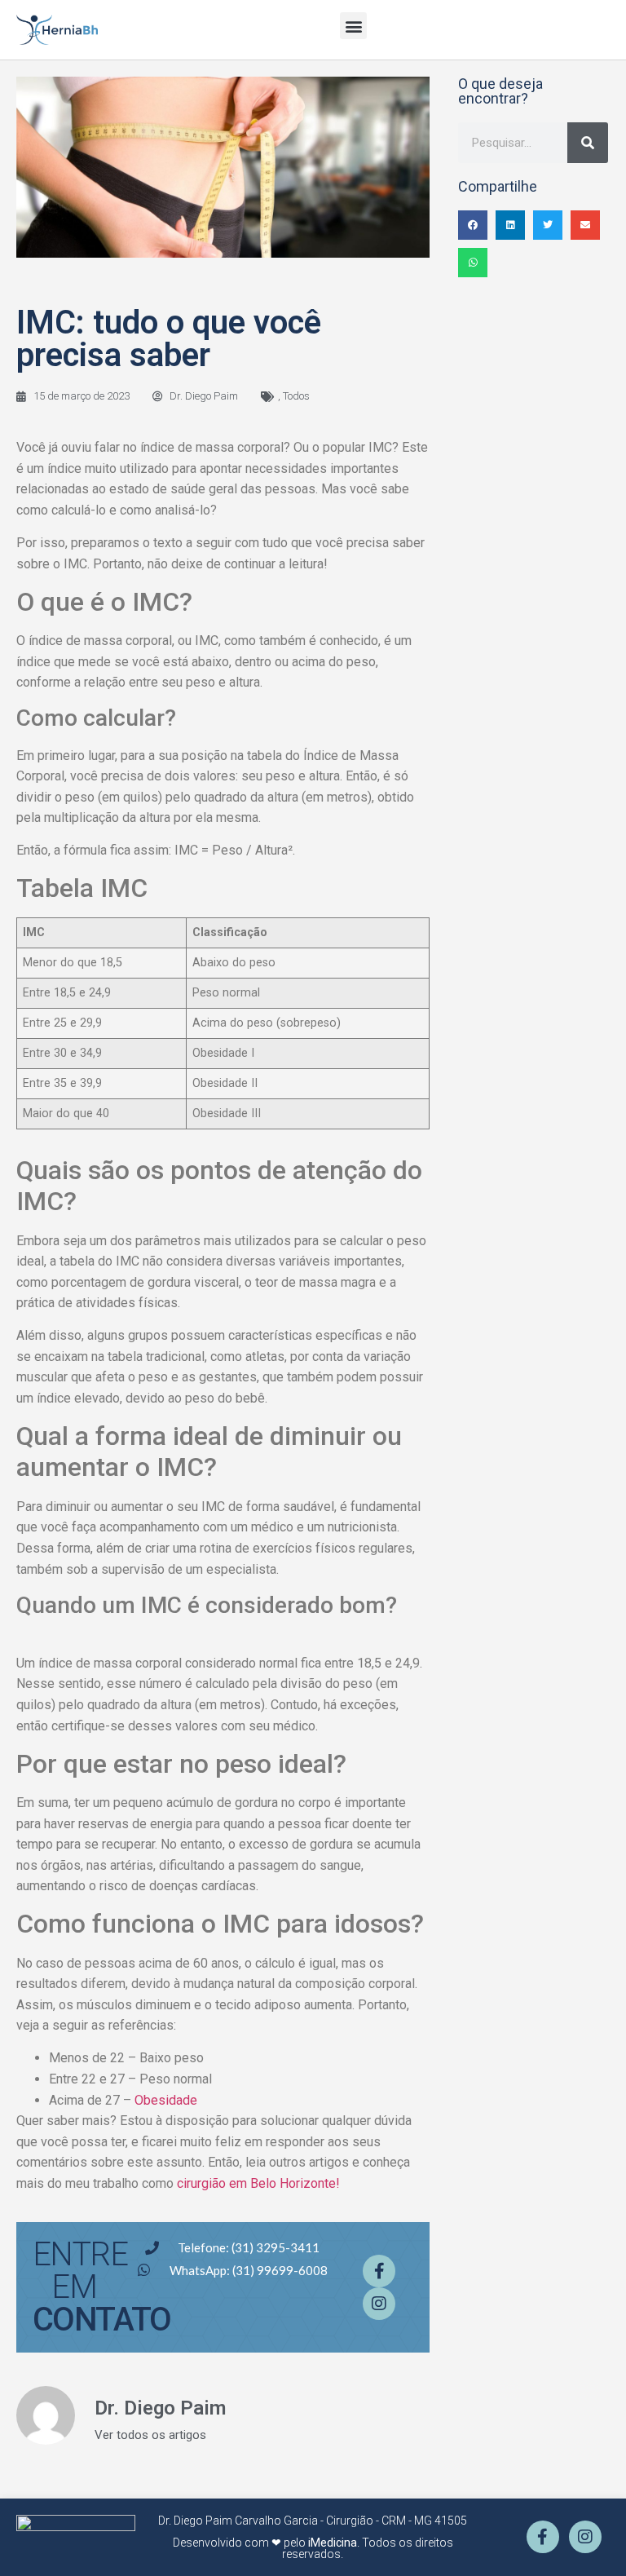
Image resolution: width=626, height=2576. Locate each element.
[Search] (588, 143)
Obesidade (166, 2100)
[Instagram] (379, 2304)
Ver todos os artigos (150, 2435)
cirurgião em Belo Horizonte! (260, 2183)
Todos (296, 396)
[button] (353, 26)
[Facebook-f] (379, 2271)
